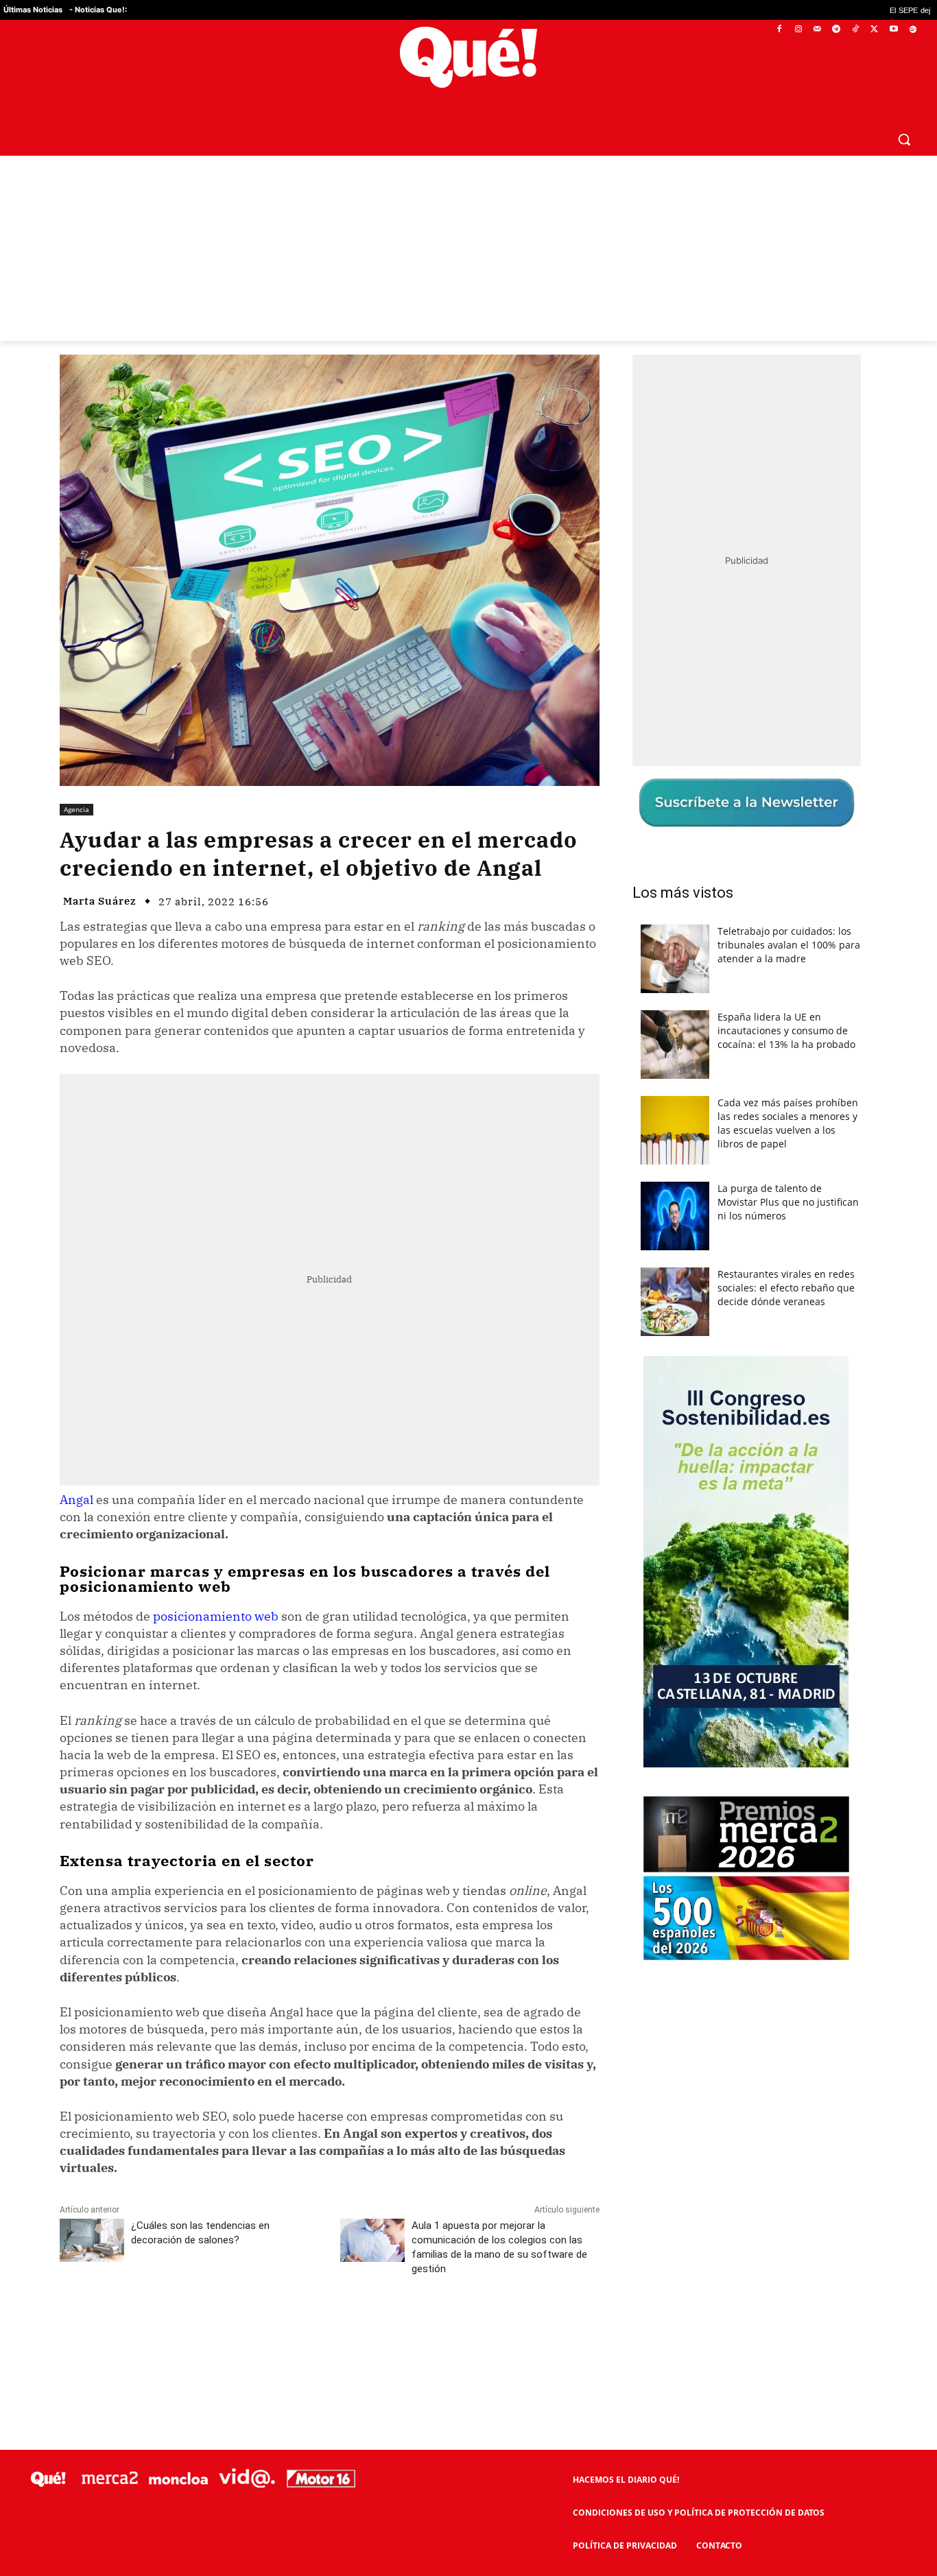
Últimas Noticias (33, 10)
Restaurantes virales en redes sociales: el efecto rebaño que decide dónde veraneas (786, 1288)
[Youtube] (893, 30)
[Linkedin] (329, 2330)
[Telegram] (837, 30)
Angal (76, 1500)
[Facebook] (780, 30)
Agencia (76, 809)
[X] (875, 30)
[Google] (913, 30)
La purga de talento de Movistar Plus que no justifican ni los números (788, 1202)
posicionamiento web (216, 1616)
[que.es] (468, 57)
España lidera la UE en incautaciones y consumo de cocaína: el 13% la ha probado (786, 1030)
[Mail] (817, 30)
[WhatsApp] (266, 2330)
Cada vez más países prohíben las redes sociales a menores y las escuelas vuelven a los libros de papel (788, 1123)
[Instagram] (798, 30)
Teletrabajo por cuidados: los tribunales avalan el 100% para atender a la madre (789, 945)
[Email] (361, 2330)
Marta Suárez (100, 901)
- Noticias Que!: (98, 10)
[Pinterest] (235, 2330)
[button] (904, 139)
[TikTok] (856, 30)
